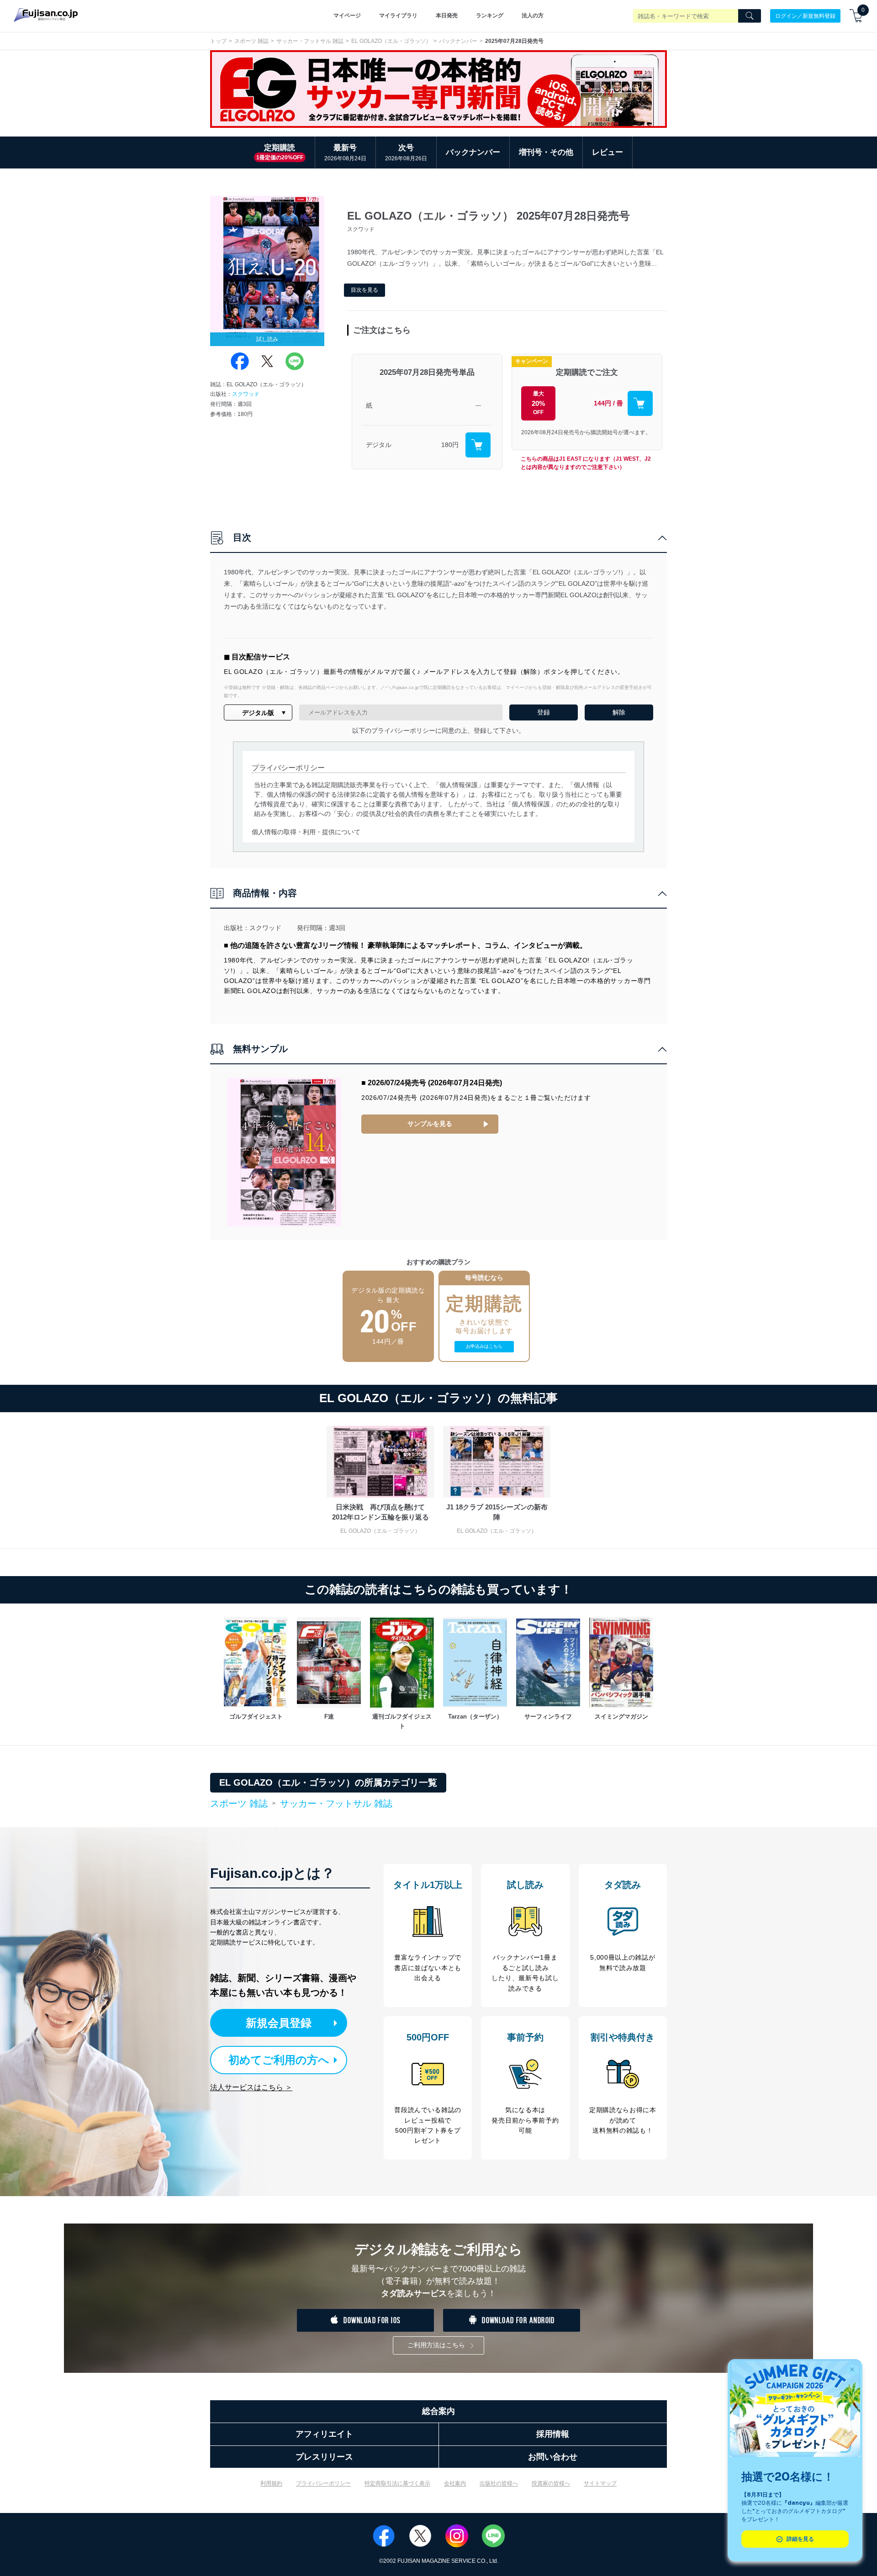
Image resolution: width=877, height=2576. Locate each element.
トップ (218, 41)
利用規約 (271, 2483)
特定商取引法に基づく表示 (397, 2483)
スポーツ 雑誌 (251, 41)
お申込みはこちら (484, 1346)
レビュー (608, 152)
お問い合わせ (553, 2457)
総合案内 (438, 2411)
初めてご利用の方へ (279, 2060)
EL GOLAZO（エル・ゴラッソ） (391, 41)
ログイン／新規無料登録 (805, 16)
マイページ (347, 16)
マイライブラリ (398, 16)
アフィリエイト (324, 2434)
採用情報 (553, 2434)
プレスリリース (324, 2457)
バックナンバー (458, 41)
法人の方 (533, 16)
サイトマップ (600, 2483)
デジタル (379, 445)
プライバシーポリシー (323, 2483)
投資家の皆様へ (551, 2483)
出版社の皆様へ (499, 2483)
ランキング (490, 16)
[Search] (750, 16)
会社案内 (455, 2483)
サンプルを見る (430, 1124)
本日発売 (447, 16)
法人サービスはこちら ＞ (251, 2087)
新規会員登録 (279, 2023)
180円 (450, 445)
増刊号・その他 (546, 152)
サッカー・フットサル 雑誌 (310, 41)
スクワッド (246, 394)
